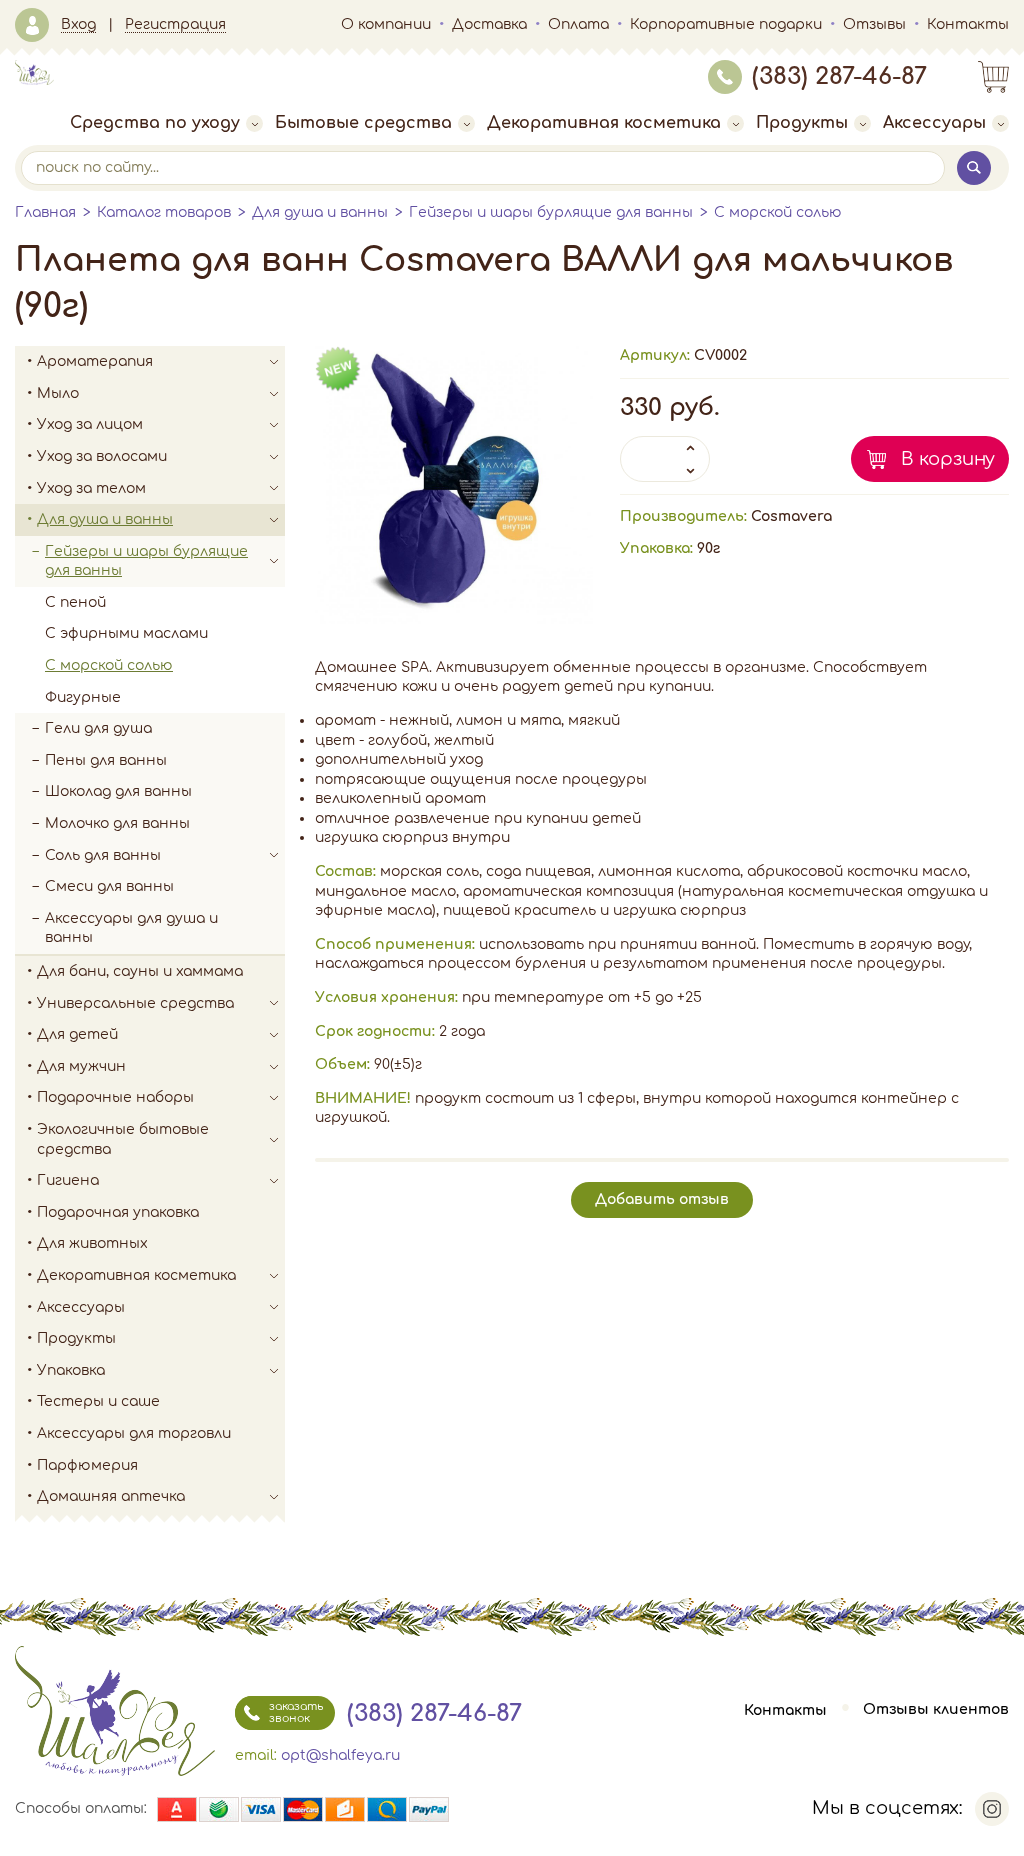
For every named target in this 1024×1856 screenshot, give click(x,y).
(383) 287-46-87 (839, 76)
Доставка (489, 24)
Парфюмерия (87, 1465)
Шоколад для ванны (118, 791)
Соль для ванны (103, 855)
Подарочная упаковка (118, 1212)
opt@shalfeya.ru (340, 1755)
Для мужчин (81, 1066)
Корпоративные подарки (726, 24)
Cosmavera (791, 516)
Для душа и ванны (320, 212)
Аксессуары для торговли (134, 1433)
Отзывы (874, 24)
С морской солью (778, 212)
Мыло (58, 393)
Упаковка (71, 1370)
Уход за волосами (102, 456)
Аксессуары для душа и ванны (131, 928)
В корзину (948, 459)
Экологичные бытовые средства (123, 1139)
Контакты (968, 24)
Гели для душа (98, 728)
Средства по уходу (155, 123)
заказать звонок (296, 1712)
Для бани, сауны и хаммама (140, 971)
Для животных (92, 1243)
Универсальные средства (135, 1003)
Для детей (77, 1034)
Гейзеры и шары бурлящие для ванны (551, 212)
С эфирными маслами (126, 633)
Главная (45, 212)
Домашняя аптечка (111, 1496)
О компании (386, 24)
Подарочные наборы (115, 1097)
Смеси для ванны (109, 886)
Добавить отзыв (662, 1199)
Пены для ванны (106, 760)
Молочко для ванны (117, 823)
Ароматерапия (95, 361)
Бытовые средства (363, 123)
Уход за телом (91, 488)
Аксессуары (934, 123)
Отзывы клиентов (936, 1710)
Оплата (578, 24)
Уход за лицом (90, 424)
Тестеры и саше (98, 1401)
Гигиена (68, 1180)
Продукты (802, 123)
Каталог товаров (164, 212)
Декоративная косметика (604, 123)
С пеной (75, 602)
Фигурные (83, 697)
